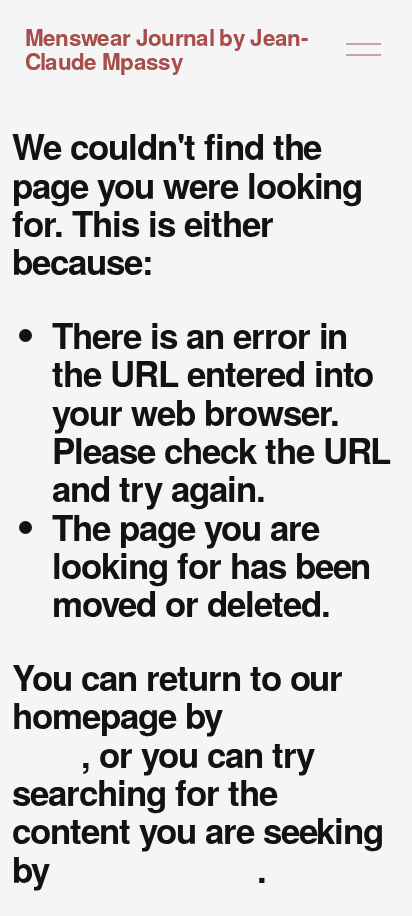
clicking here (157, 869)
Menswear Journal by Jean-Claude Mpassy (166, 49)
